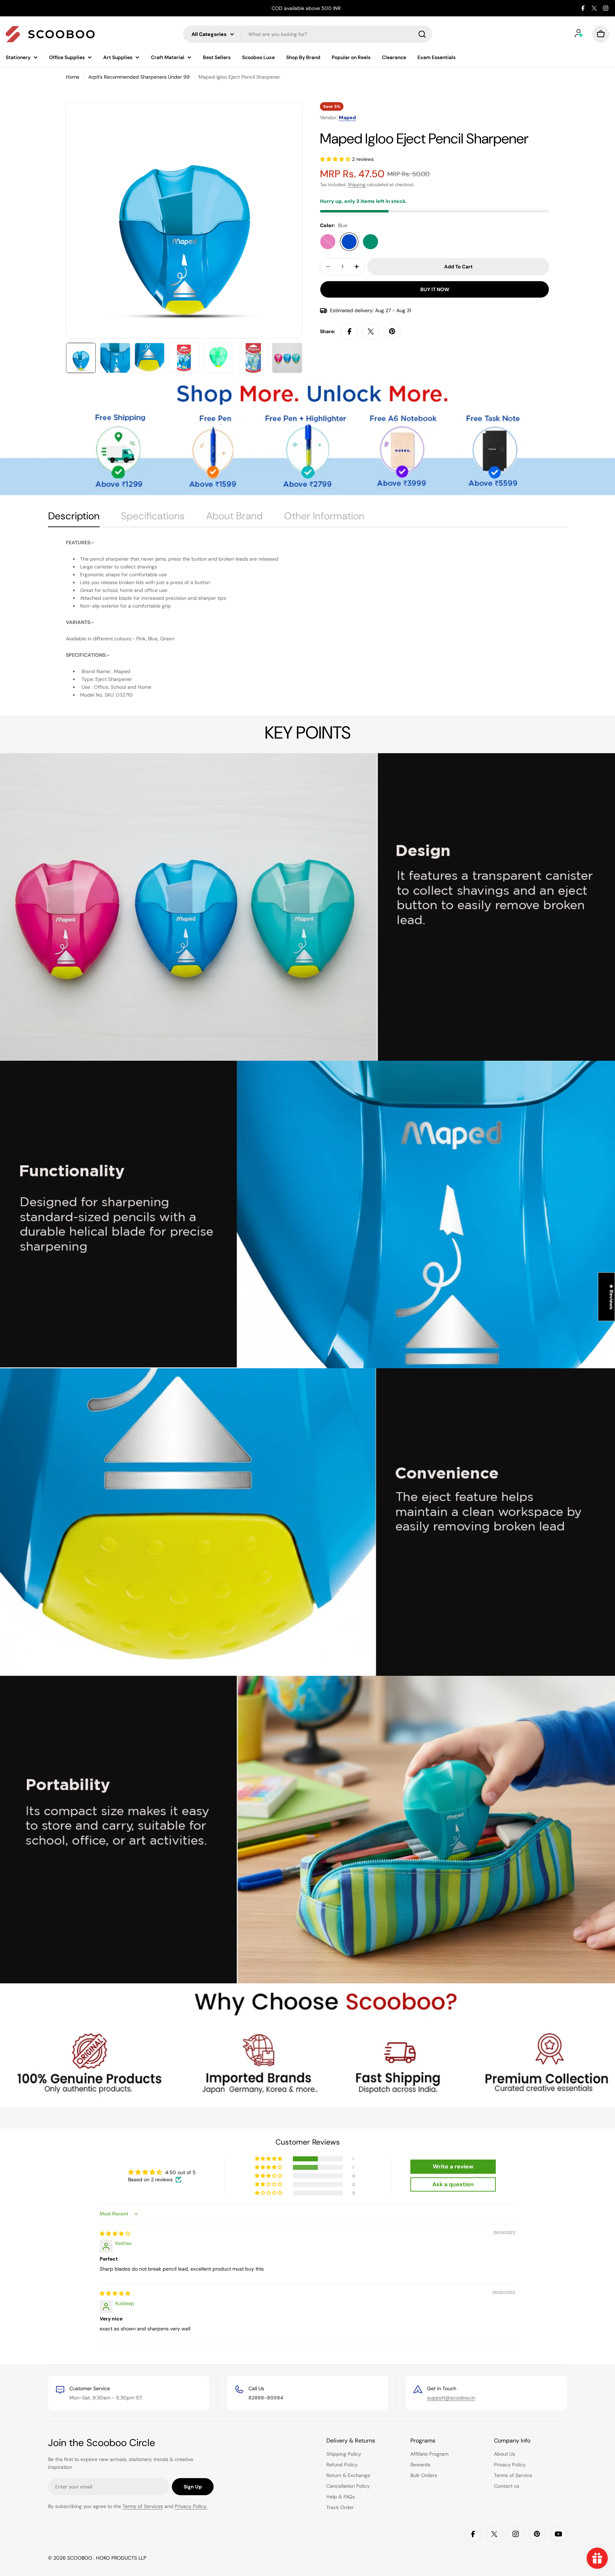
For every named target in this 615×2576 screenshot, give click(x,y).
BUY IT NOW (435, 289)
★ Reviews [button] (611, 1297)
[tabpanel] (307, 619)
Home (73, 77)
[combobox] (307, 34)
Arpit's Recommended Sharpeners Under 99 (139, 77)
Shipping (357, 185)
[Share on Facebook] (349, 331)
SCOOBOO (80, 2558)
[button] (336, 159)
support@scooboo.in (451, 2398)
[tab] (74, 518)
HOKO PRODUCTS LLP (121, 2558)
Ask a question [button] (453, 2184)
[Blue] (349, 242)
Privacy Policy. (191, 2506)
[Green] (370, 242)
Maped (347, 117)
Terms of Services (143, 2506)
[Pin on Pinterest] (392, 331)
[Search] (422, 34)
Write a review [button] (453, 2166)
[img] (115, 2234)
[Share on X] (371, 331)
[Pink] (328, 242)
